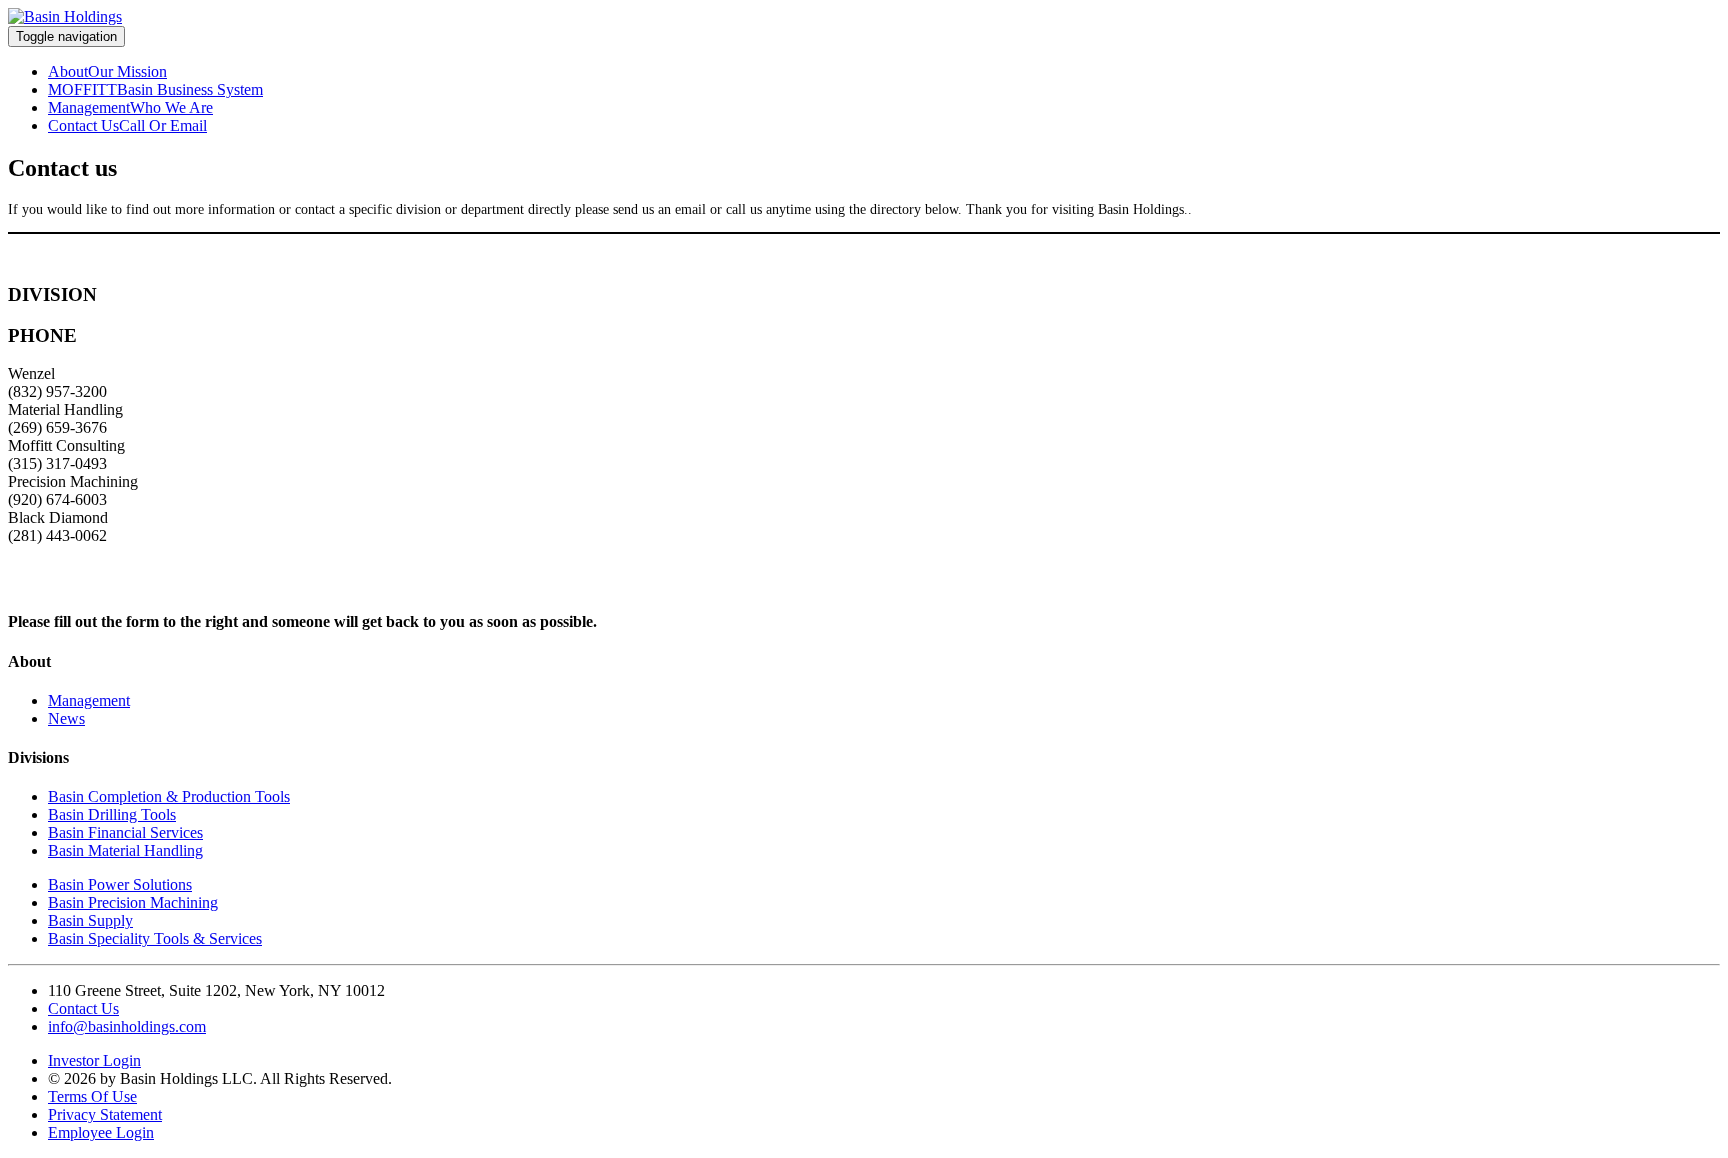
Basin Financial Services (125, 832)
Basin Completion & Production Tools (169, 796)
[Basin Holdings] (65, 16)
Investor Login (94, 1060)
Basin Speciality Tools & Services (155, 938)
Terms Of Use (92, 1096)
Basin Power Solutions (120, 884)
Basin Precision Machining (133, 902)
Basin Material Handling (125, 850)
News (66, 718)
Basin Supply (90, 920)
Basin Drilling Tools (112, 814)
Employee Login (101, 1132)
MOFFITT (82, 89)
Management (89, 107)
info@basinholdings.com (127, 1026)
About (68, 71)
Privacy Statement (105, 1114)
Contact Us (83, 125)
